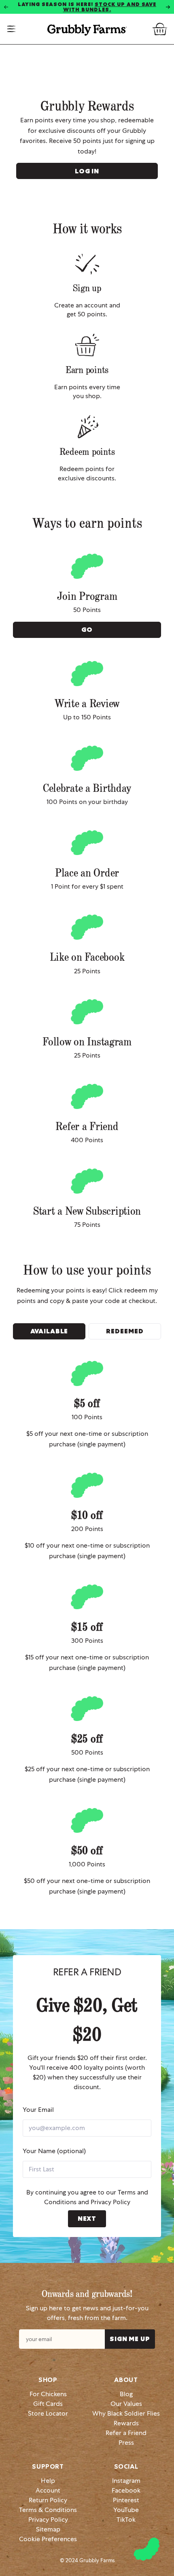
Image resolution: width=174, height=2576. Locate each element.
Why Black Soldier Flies (126, 2413)
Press (126, 2443)
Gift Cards (48, 2404)
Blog (126, 2394)
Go (87, 630)
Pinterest (126, 2500)
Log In (87, 171)
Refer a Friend (126, 2433)
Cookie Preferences (48, 2539)
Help (48, 2481)
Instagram (126, 2481)
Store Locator (48, 2413)
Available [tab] (49, 1331)
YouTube (126, 2510)
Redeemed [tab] (125, 1331)
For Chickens (48, 2394)
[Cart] (160, 29)
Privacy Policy (110, 2202)
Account (48, 2490)
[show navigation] (12, 29)
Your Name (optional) (54, 2151)
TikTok (126, 2519)
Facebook (126, 2490)
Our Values (126, 2404)
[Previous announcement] (6, 7)
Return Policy (48, 2500)
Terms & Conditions (48, 2510)
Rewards (126, 2423)
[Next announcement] (168, 7)
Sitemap (48, 2529)
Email (130, 2339)
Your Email (38, 2110)
